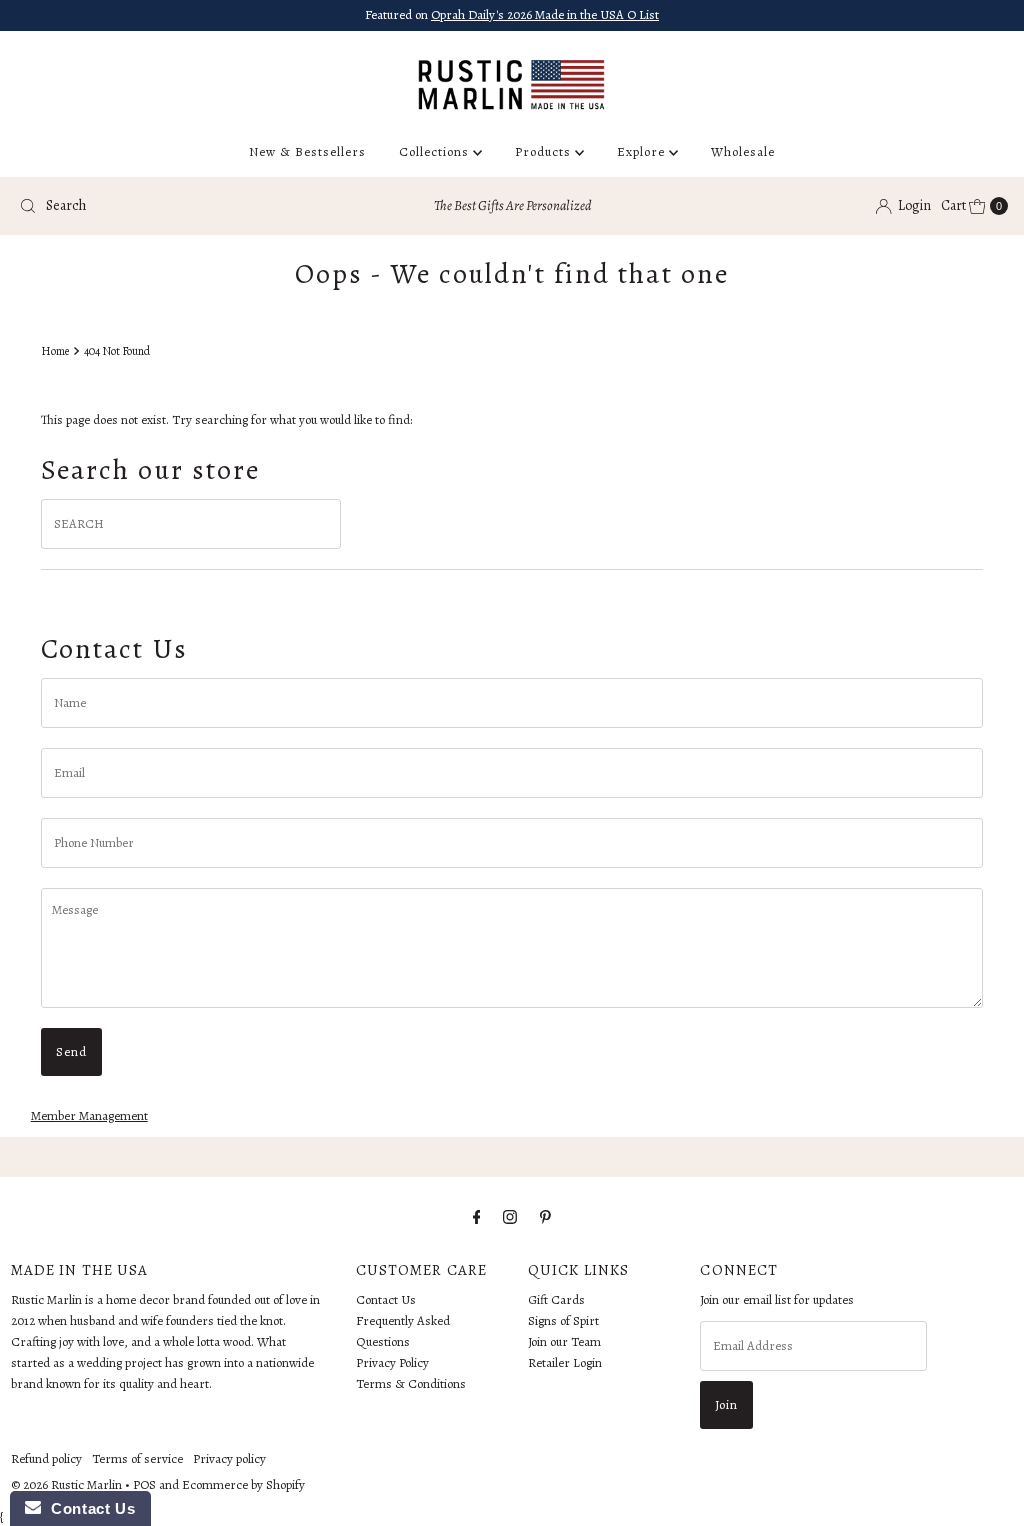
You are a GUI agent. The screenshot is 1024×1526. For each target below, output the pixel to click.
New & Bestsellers (307, 151)
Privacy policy (229, 1458)
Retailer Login (565, 1362)
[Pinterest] (545, 1217)
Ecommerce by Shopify (243, 1484)
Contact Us (386, 1299)
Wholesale (743, 151)
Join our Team (564, 1341)
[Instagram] (510, 1217)
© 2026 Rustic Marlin (66, 1484)
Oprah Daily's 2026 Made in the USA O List (545, 14)
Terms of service (137, 1458)
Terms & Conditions (411, 1383)
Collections (436, 151)
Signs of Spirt (563, 1320)
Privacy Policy (392, 1362)
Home (55, 351)
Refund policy (46, 1458)
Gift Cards (556, 1299)
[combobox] (173, 206)
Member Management (89, 1115)
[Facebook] (477, 1217)
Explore (643, 151)
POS (144, 1484)
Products (545, 151)
